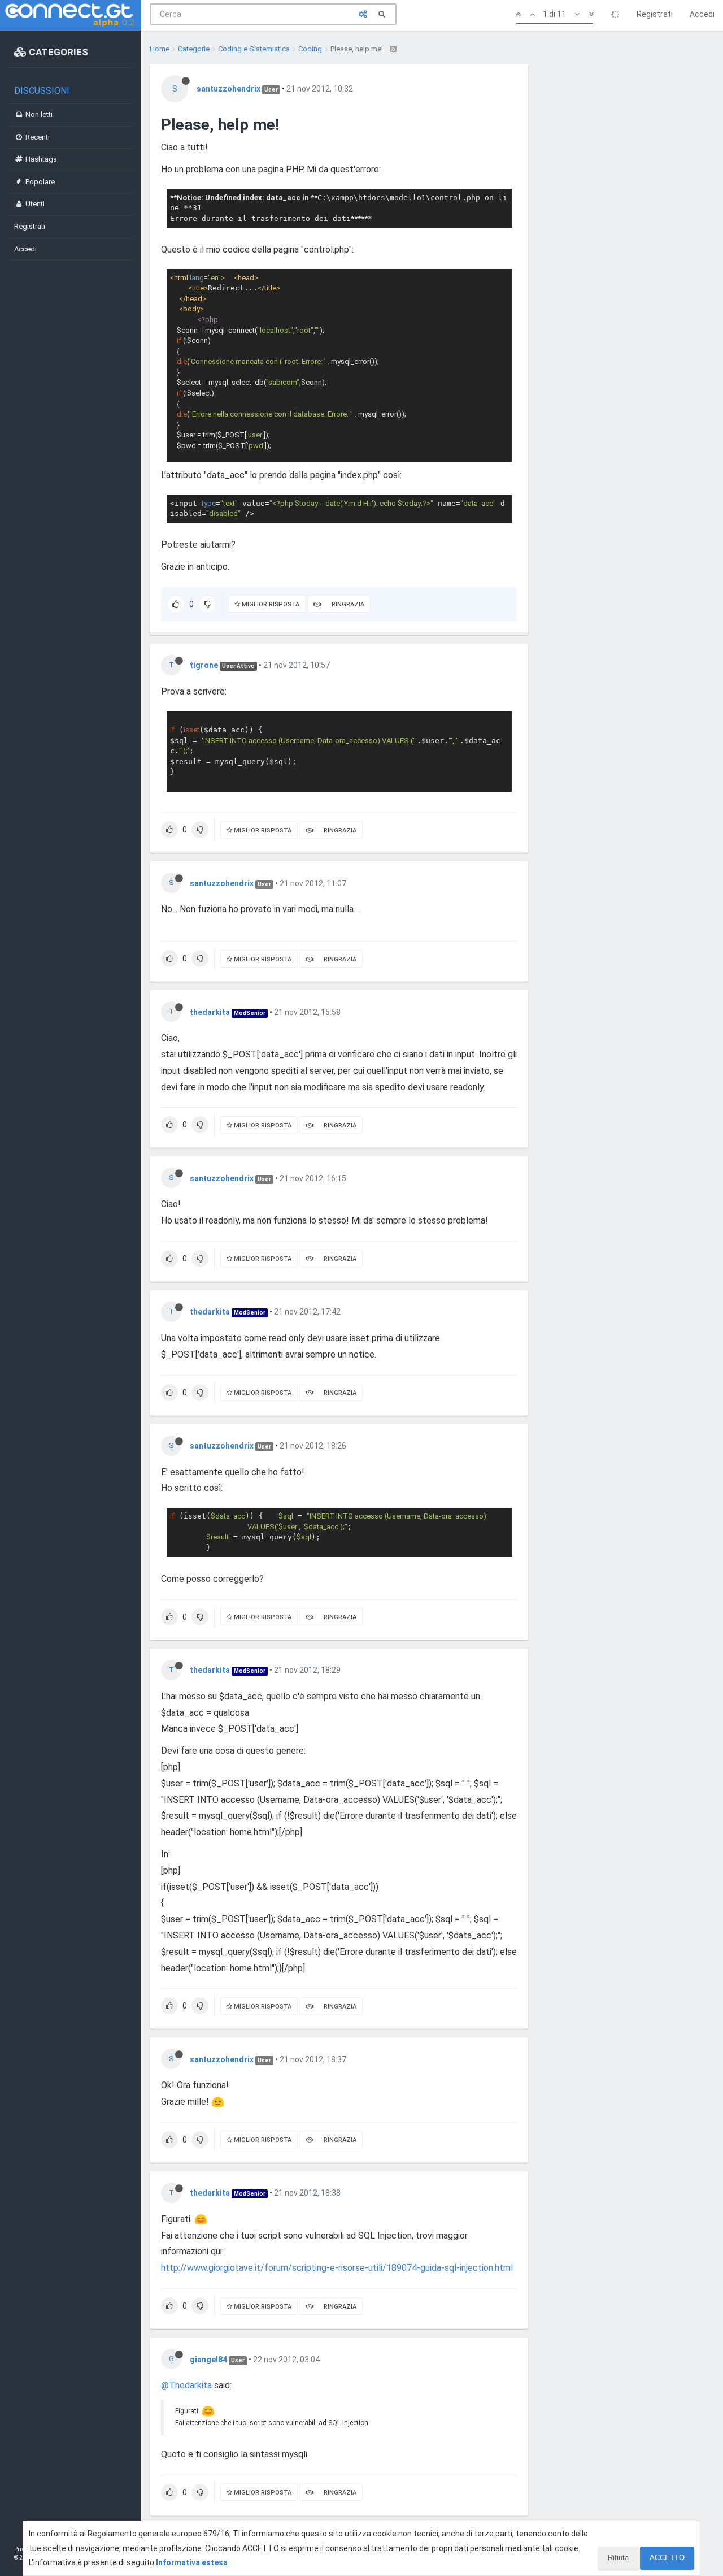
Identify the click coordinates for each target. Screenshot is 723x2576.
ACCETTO (667, 2558)
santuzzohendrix (228, 89)
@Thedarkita (186, 2385)
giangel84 (208, 2360)
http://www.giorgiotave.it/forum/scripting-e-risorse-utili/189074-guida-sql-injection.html (337, 2268)
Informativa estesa (192, 2562)
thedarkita (210, 1012)
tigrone (204, 665)
